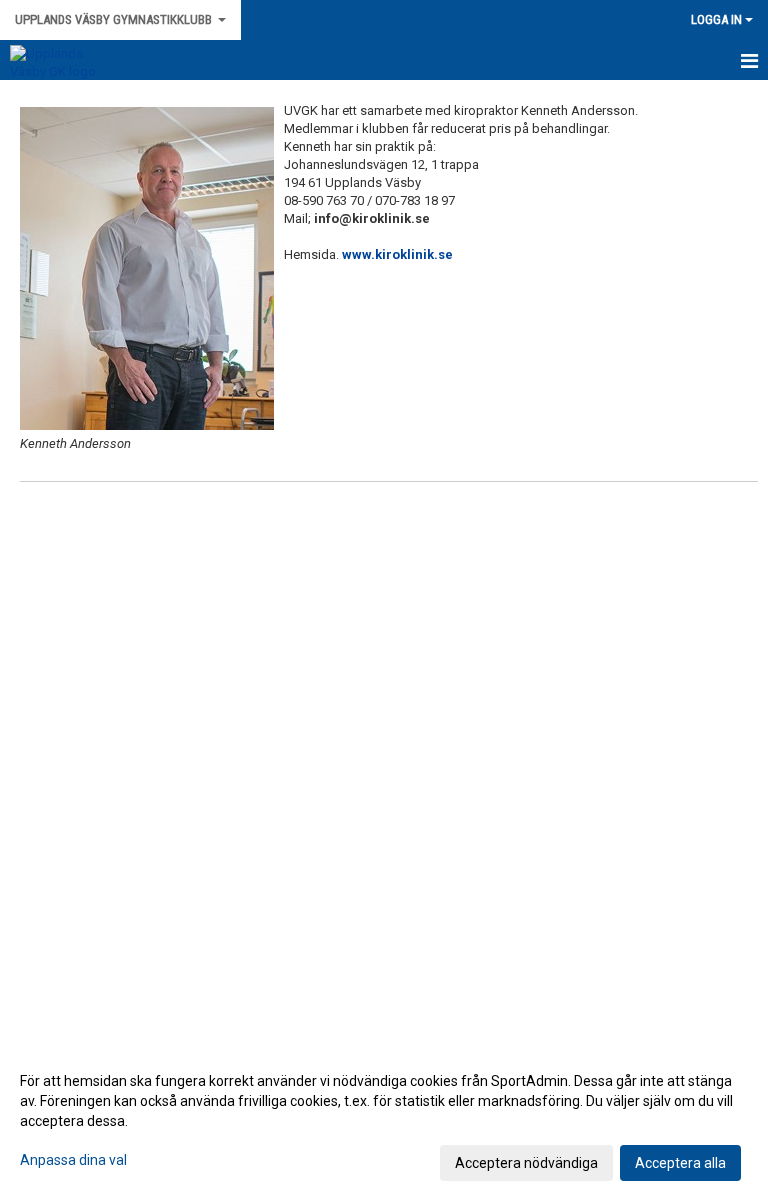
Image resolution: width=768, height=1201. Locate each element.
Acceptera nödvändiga (526, 1163)
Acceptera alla (680, 1163)
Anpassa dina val (73, 1160)
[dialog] (384, 1121)
